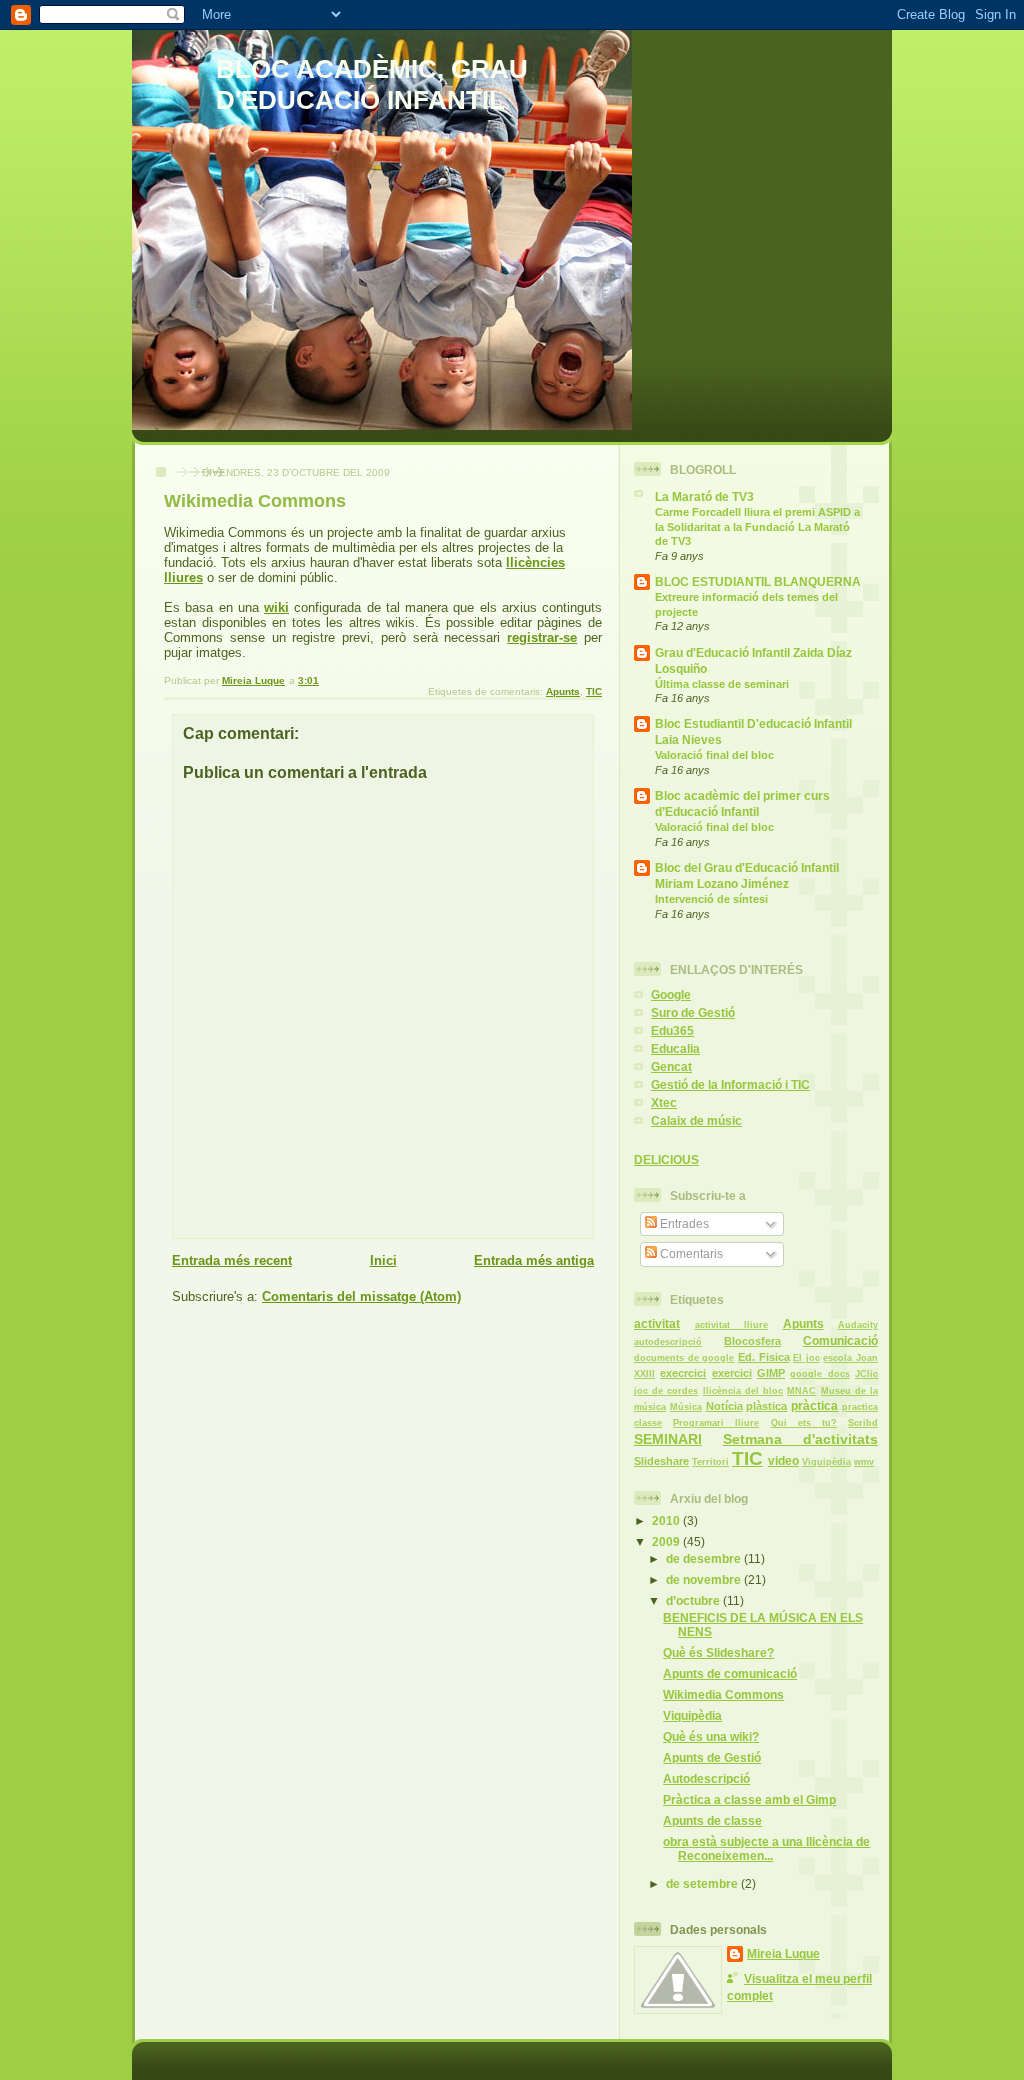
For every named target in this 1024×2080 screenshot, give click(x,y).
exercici (732, 1373)
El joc (806, 1358)
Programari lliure (716, 1423)
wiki (276, 607)
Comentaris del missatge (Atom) (361, 1296)
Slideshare (661, 1461)
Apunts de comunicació (730, 1673)
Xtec (664, 1102)
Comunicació (840, 1340)
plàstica (766, 1406)
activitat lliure (732, 1325)
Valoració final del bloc (714, 755)
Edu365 (672, 1030)
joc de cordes (666, 1391)
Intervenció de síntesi (711, 899)
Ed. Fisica (764, 1357)
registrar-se (542, 637)
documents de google (684, 1358)
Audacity (858, 1325)
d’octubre (694, 1600)
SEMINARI (668, 1439)
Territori (710, 1462)
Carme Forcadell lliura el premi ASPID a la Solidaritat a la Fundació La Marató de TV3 (757, 526)
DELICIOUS (666, 1159)
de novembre (705, 1579)
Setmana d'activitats (800, 1439)
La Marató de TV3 (704, 496)
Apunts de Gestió (712, 1757)
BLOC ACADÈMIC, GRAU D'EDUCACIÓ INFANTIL (372, 84)
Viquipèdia (826, 1462)
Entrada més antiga (534, 1260)
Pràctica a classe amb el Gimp (749, 1799)
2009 (667, 1541)
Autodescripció (706, 1778)
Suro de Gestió (693, 1012)
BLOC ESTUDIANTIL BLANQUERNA (758, 581)
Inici (383, 1260)
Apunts (563, 691)
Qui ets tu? (804, 1423)
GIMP (771, 1373)
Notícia (724, 1406)
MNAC (801, 1391)
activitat (657, 1323)
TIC (594, 691)
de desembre (705, 1558)
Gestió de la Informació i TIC (730, 1084)
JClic (866, 1374)
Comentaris (690, 1253)
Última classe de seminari (722, 684)
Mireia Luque (783, 1953)
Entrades (683, 1223)
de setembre (703, 1883)
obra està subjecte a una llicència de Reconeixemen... (766, 1848)
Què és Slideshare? (718, 1652)
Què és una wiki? (711, 1736)
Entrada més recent (232, 1260)
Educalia (675, 1048)
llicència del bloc (743, 1391)
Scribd (863, 1423)
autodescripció (668, 1342)
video (783, 1460)
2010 (667, 1520)
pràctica (814, 1405)
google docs (819, 1374)
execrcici (683, 1373)
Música (686, 1407)
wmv (864, 1462)
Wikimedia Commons (723, 1694)
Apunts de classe (712, 1820)
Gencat (671, 1066)
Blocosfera (752, 1341)
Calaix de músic (696, 1120)
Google (671, 994)
